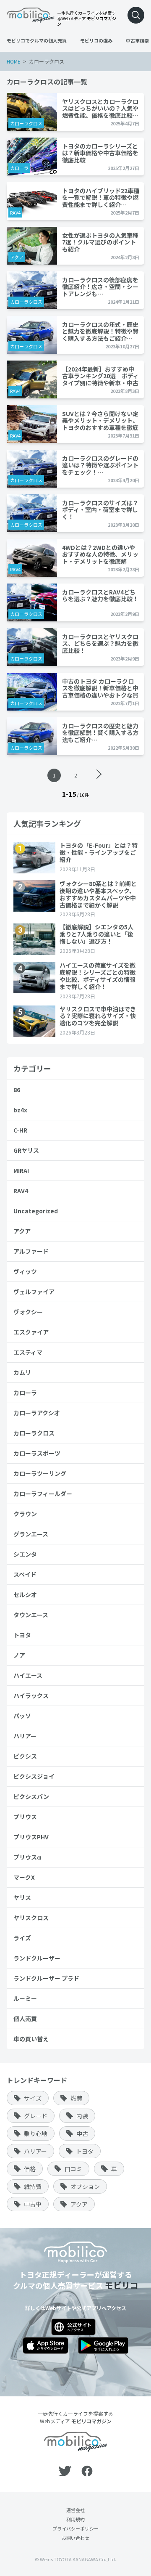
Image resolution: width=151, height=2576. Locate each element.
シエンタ (25, 1554)
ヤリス (22, 1897)
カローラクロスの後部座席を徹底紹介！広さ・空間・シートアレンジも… (100, 287)
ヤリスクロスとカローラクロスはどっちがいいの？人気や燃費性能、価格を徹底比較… (100, 108)
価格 (30, 2169)
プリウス (25, 1817)
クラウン (25, 1514)
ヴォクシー (28, 1312)
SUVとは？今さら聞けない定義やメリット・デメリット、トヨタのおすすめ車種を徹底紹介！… (100, 420)
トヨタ (22, 1635)
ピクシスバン (31, 1796)
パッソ (22, 1716)
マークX (24, 1877)
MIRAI (21, 1170)
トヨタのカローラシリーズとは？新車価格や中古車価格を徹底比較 (100, 153)
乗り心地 (36, 2133)
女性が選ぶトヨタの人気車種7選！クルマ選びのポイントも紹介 (100, 242)
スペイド (25, 1574)
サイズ (33, 2098)
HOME (14, 61)
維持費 (33, 2186)
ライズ (22, 1938)
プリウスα (27, 1857)
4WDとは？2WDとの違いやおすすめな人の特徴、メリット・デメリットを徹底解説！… (100, 554)
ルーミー (25, 1998)
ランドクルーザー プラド (46, 1978)
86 (17, 1090)
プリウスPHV (31, 1837)
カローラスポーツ (37, 1453)
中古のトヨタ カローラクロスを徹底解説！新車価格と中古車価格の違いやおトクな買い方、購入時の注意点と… (100, 688)
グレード (36, 2116)
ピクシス (25, 1756)
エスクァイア (31, 1332)
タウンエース (31, 1615)
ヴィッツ (25, 1271)
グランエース (31, 1534)
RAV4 (15, 212)
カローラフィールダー (43, 1494)
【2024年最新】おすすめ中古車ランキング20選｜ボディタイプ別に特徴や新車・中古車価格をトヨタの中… (100, 376)
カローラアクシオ (37, 1413)
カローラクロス (26, 123)
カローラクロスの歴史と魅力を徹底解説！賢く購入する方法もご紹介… (100, 733)
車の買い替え (31, 2039)
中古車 (33, 2204)
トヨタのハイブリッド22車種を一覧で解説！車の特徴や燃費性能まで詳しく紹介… (101, 198)
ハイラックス (31, 1695)
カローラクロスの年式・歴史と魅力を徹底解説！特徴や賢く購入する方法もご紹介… (100, 331)
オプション (85, 2186)
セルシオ (25, 1594)
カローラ (19, 168)
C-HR (20, 1130)
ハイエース (28, 1675)
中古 (82, 2133)
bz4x (20, 1110)
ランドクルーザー (37, 1958)
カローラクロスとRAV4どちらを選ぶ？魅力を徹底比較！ (100, 596)
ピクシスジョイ (34, 1776)
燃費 (76, 2098)
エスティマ (28, 1352)
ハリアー (25, 1736)
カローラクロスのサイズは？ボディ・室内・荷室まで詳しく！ (100, 510)
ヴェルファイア (34, 1292)
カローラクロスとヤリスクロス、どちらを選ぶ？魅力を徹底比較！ (100, 643)
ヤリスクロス (31, 1918)
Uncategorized (36, 1211)
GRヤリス (26, 1150)
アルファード (31, 1251)
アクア (17, 257)
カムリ (22, 1372)
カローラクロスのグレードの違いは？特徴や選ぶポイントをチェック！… (100, 465)
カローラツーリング (40, 1473)
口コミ (73, 2169)
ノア (19, 1655)
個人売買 (25, 2019)
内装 (82, 2116)
